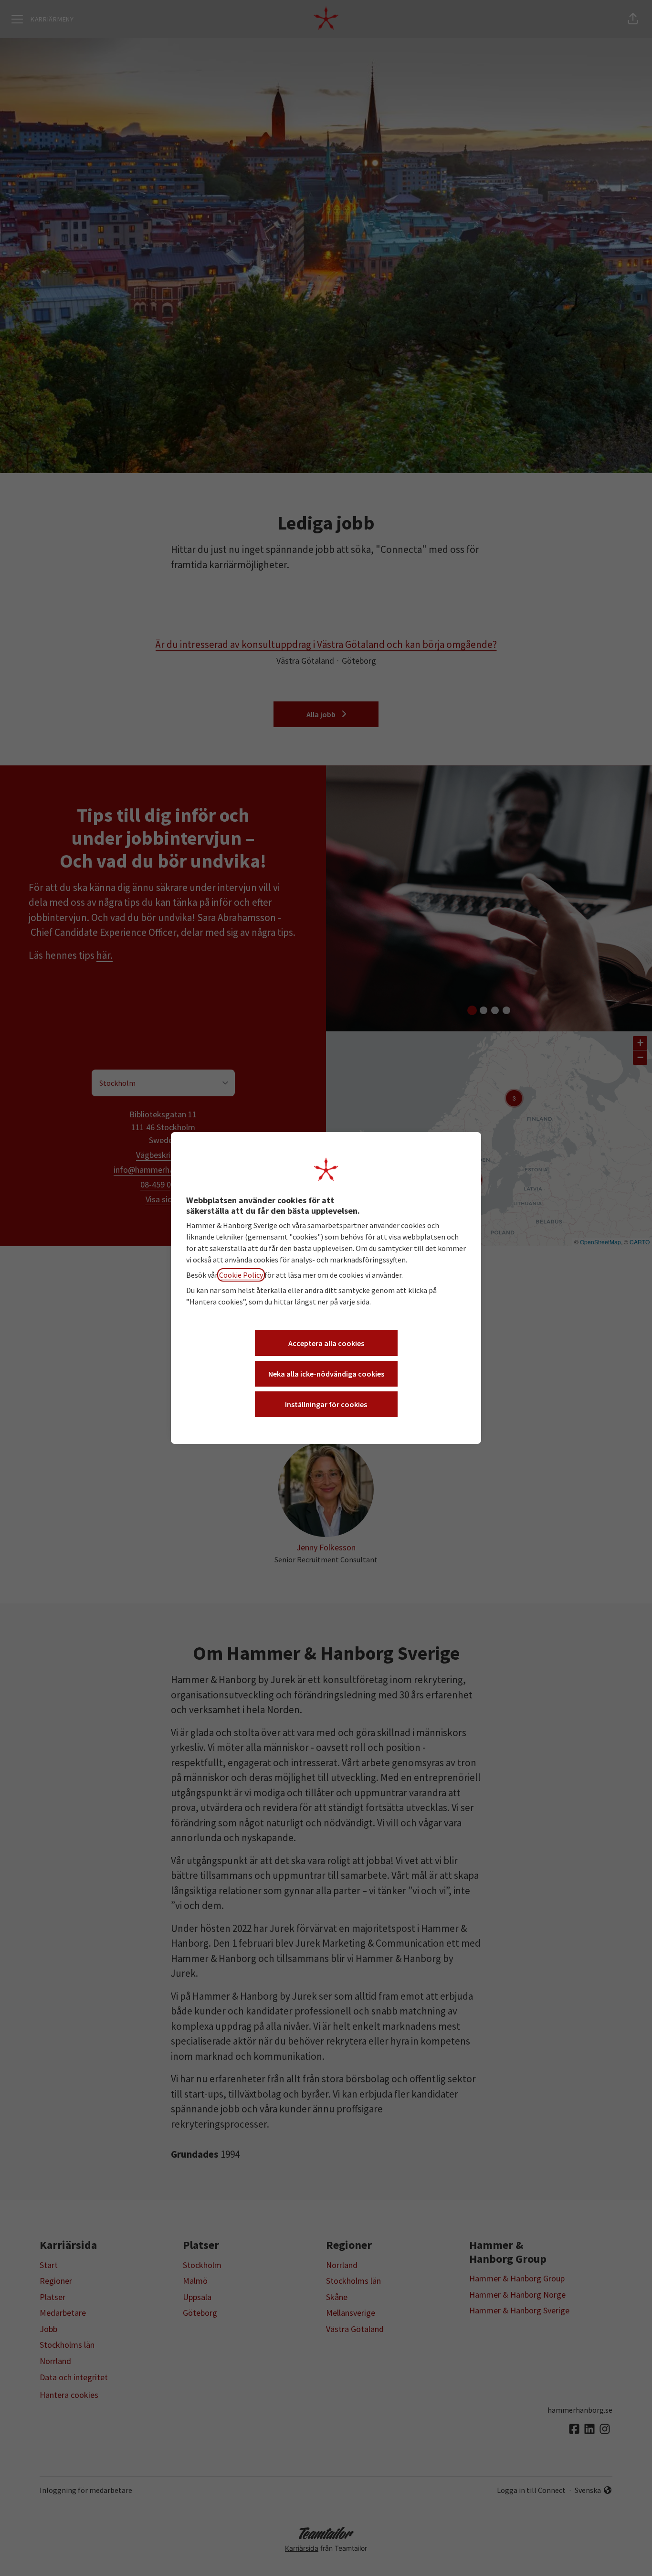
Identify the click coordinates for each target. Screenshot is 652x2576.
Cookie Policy (241, 1275)
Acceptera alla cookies (326, 1343)
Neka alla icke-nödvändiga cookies (326, 1374)
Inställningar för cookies (326, 1404)
